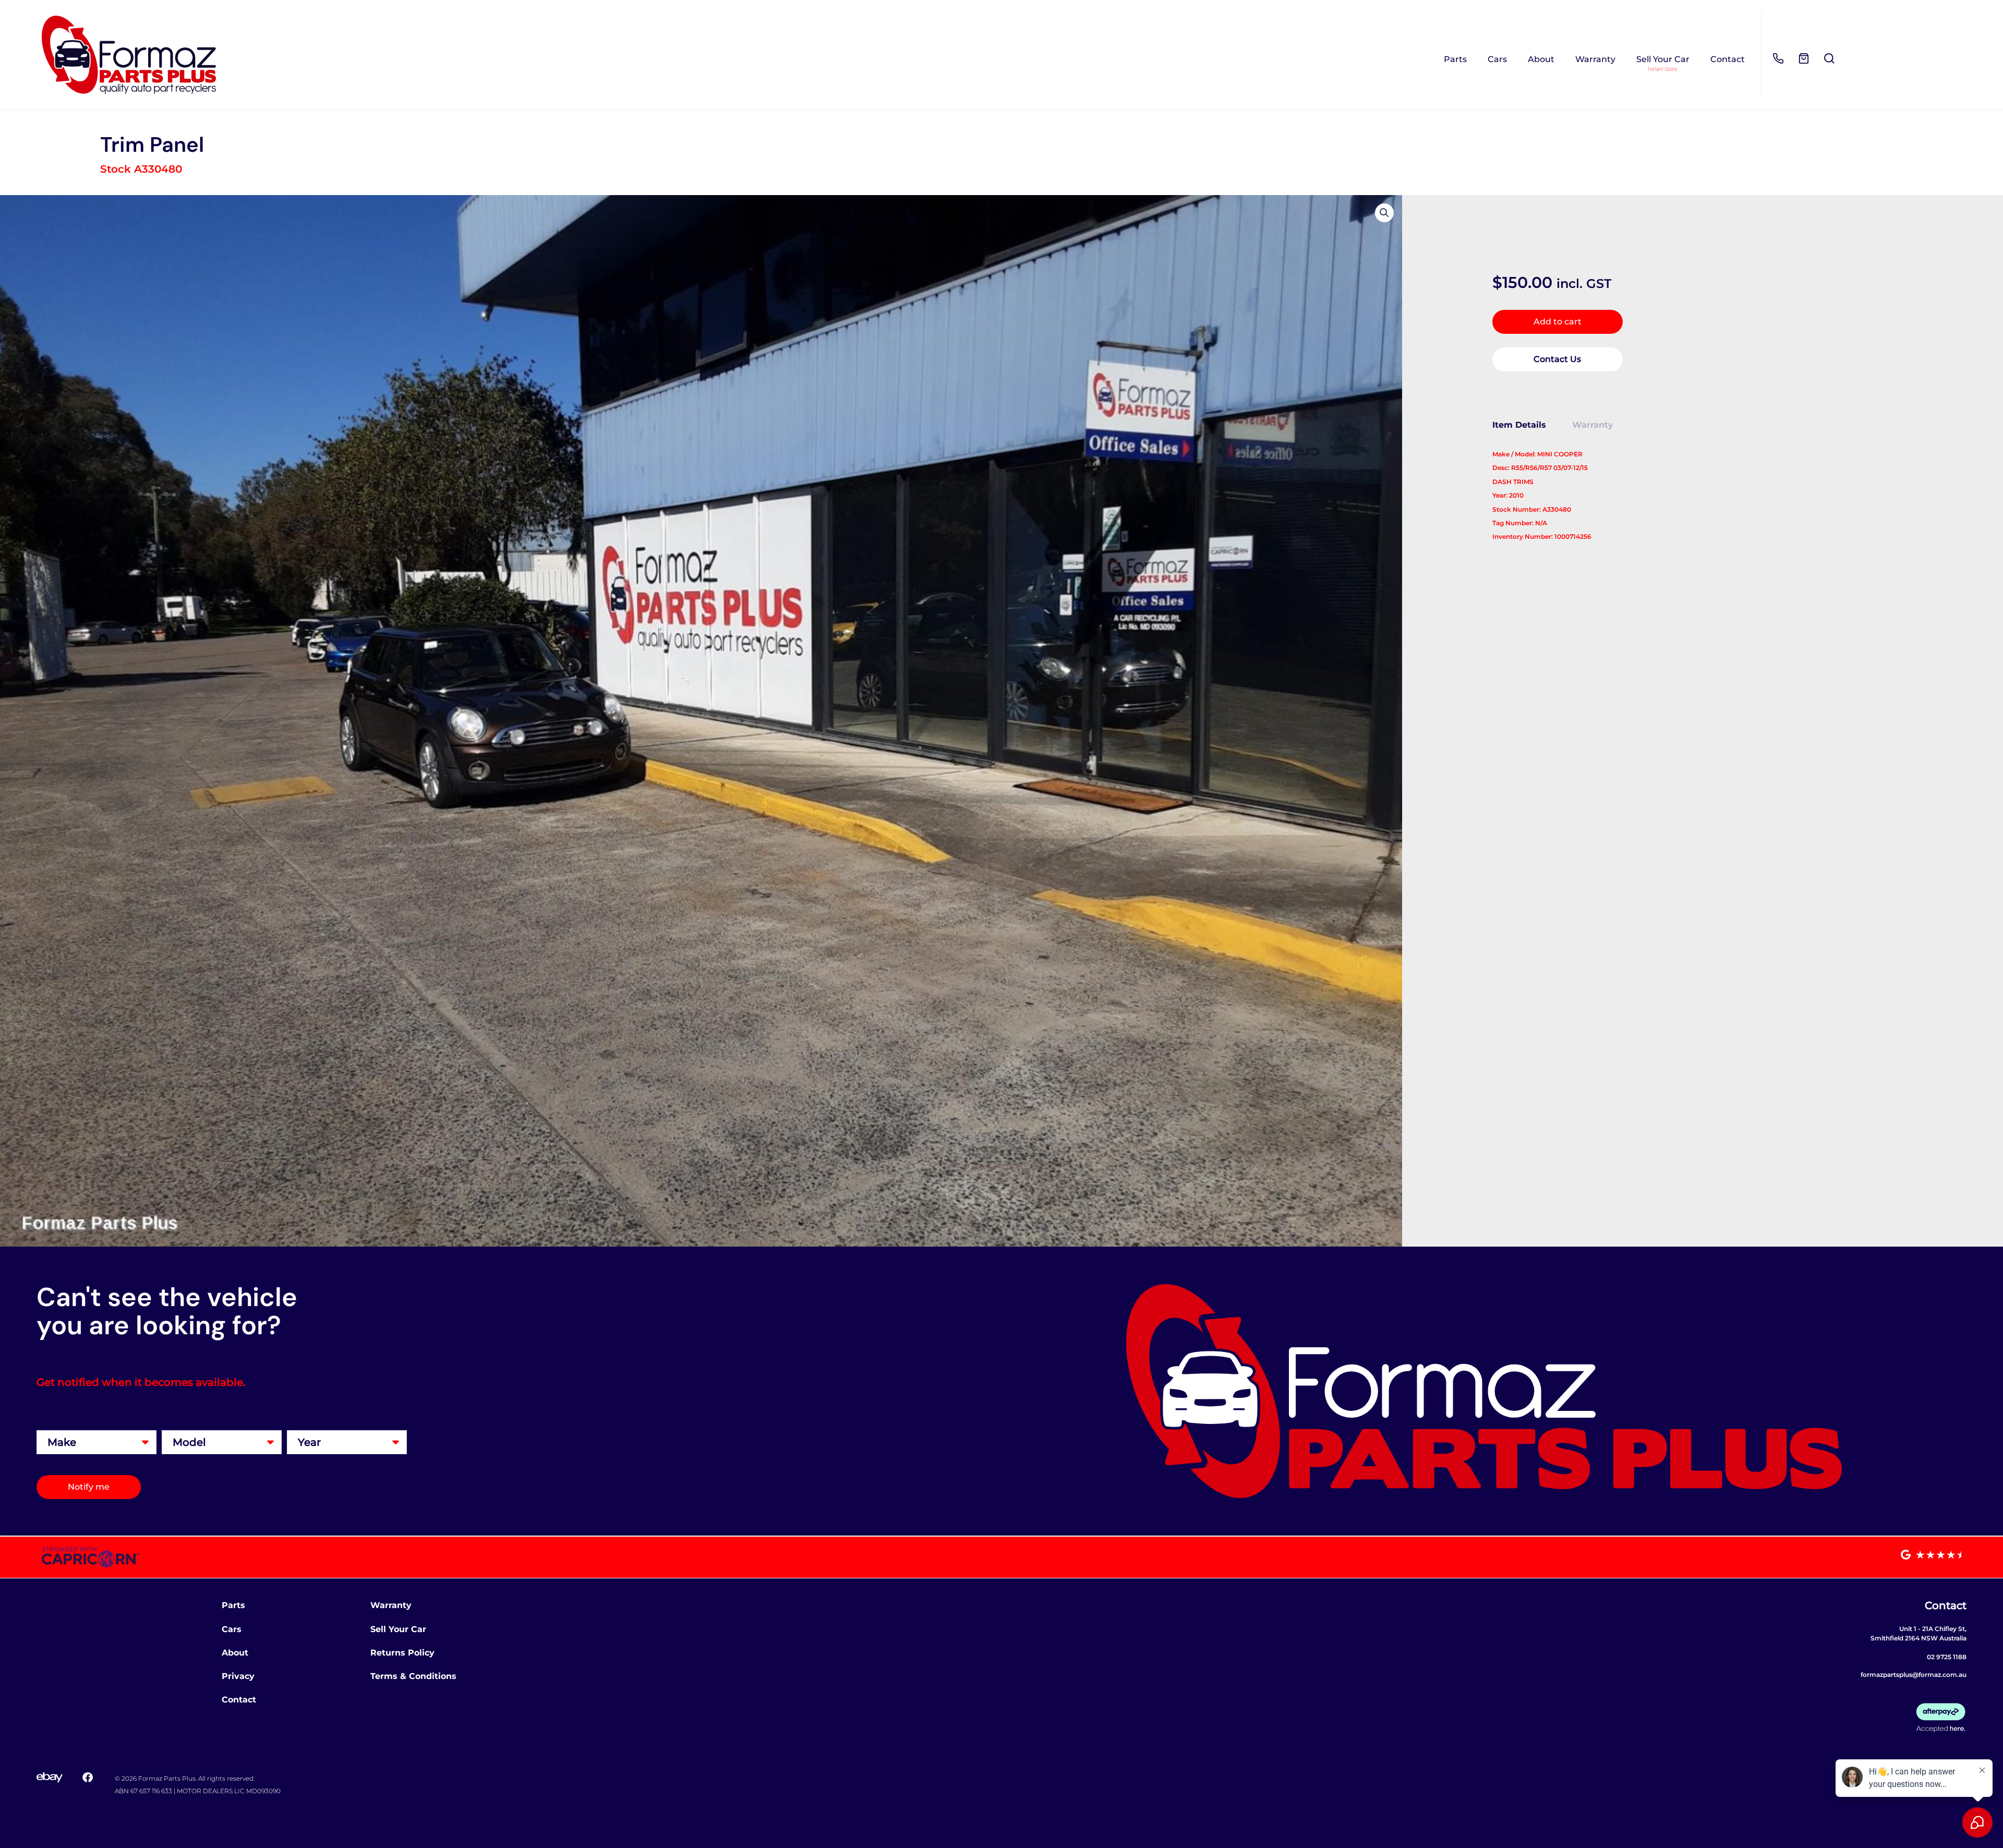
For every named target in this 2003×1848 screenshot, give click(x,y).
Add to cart (1558, 322)
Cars (1497, 59)
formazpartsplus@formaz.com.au (1914, 1675)
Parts (1455, 59)
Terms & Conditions (413, 1676)
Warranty (1595, 59)
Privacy (238, 1676)
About (1541, 59)
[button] (1384, 213)
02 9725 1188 (1947, 1657)
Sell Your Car (1663, 59)
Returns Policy (402, 1653)
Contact (1728, 59)
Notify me (89, 1487)
